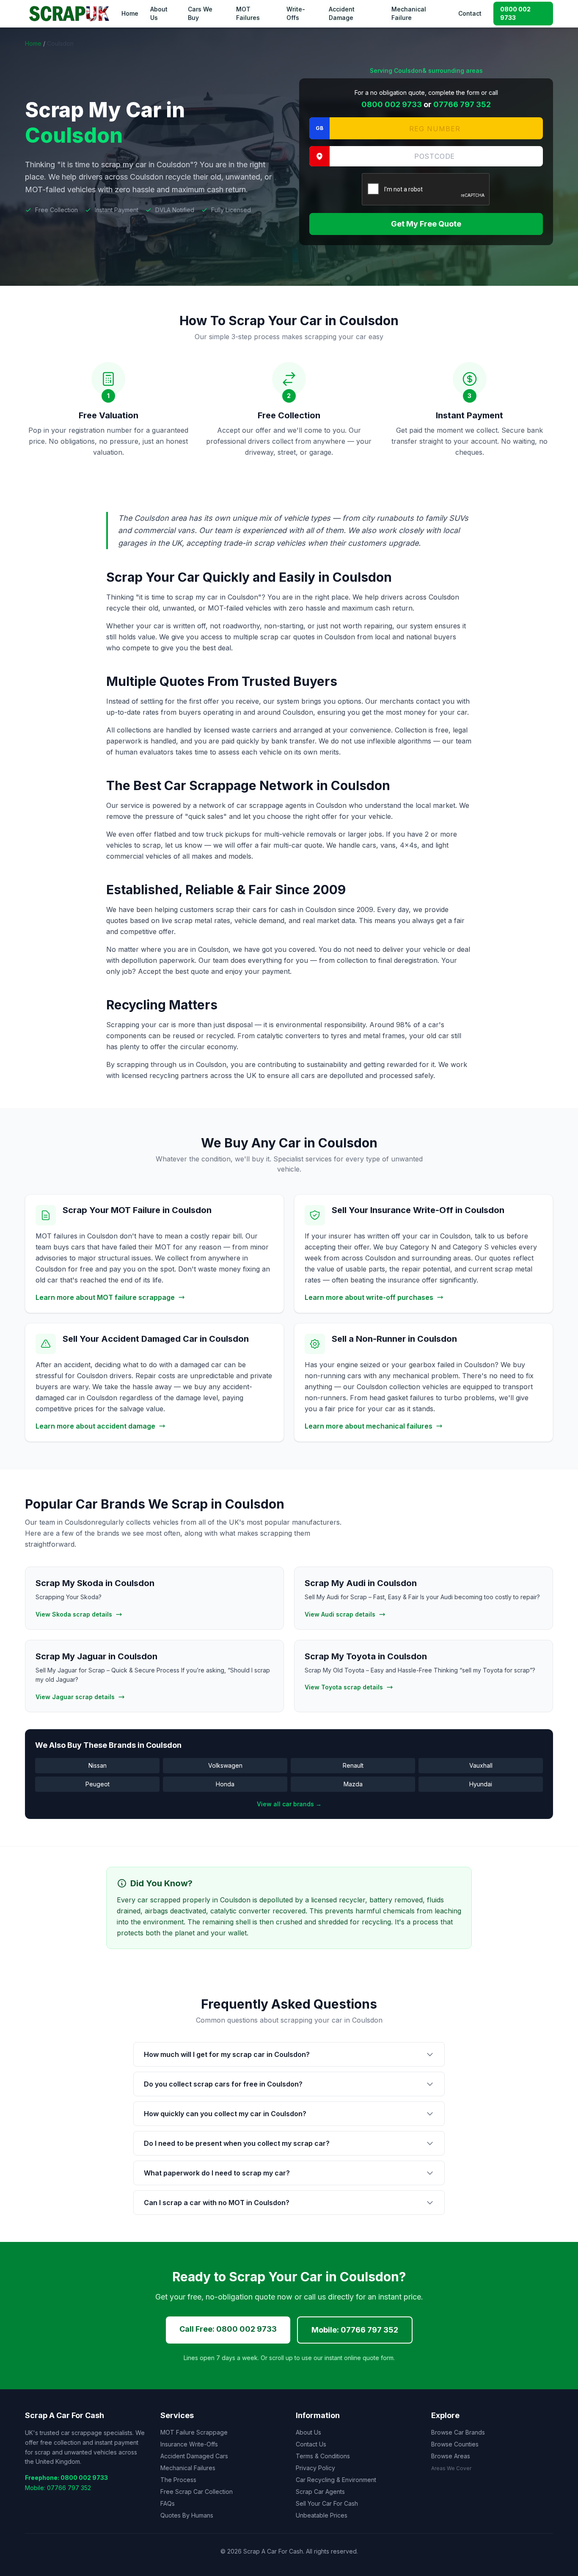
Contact (470, 13)
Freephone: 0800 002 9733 (66, 2478)
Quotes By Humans (187, 2515)
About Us (159, 13)
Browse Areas (451, 2456)
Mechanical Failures (188, 2468)
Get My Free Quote (426, 224)
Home (130, 13)
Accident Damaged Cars (194, 2456)
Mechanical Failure (409, 13)
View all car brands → (289, 1804)
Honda (225, 1784)
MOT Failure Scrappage (194, 2432)
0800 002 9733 (515, 13)
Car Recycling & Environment (336, 2480)
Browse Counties (455, 2444)
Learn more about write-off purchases (369, 1297)
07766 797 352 (462, 104)
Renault (353, 1765)
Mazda (353, 1784)
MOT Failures (248, 13)
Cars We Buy (200, 13)
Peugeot (98, 1784)
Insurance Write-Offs (189, 2444)
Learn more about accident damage (95, 1426)
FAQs (168, 2503)
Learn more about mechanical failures (369, 1426)
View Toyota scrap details (344, 1687)
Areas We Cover (451, 2468)
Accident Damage (342, 13)
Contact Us (311, 2444)
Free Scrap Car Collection (197, 2492)
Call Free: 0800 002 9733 (228, 2329)
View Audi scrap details (340, 1614)
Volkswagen (225, 1765)
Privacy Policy (315, 2468)
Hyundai (481, 1784)
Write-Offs (296, 13)
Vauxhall (481, 1765)
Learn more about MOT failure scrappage (105, 1297)
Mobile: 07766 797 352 (355, 2330)
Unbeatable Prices (322, 2515)
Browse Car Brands (458, 2432)
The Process (178, 2480)
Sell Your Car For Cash (327, 2503)
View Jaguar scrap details (75, 1697)
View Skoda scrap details (74, 1614)
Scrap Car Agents (320, 2492)
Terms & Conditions (323, 2456)
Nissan (98, 1765)
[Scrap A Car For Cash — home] (71, 14)
